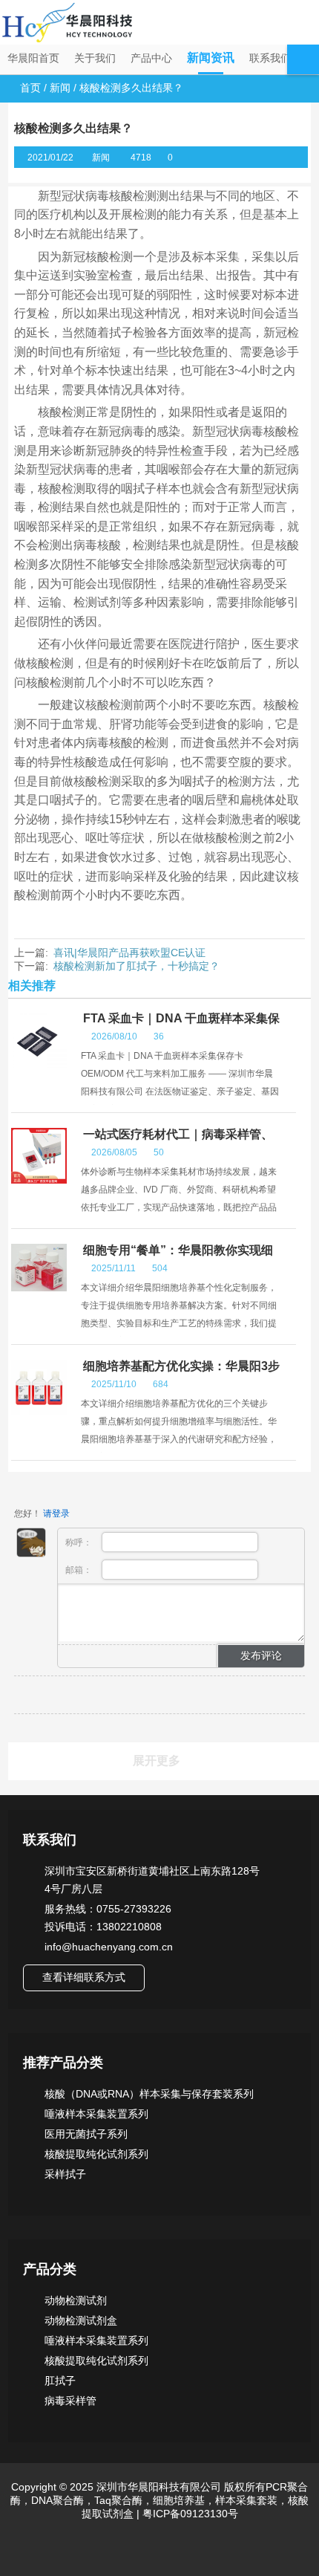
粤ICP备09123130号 (189, 2514)
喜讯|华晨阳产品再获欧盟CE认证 (129, 953)
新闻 (60, 88)
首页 (30, 88)
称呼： (80, 1542)
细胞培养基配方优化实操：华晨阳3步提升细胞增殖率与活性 (180, 1373)
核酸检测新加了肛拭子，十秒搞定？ (137, 966)
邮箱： (80, 1570)
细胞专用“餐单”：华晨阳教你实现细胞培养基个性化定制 (177, 1257)
